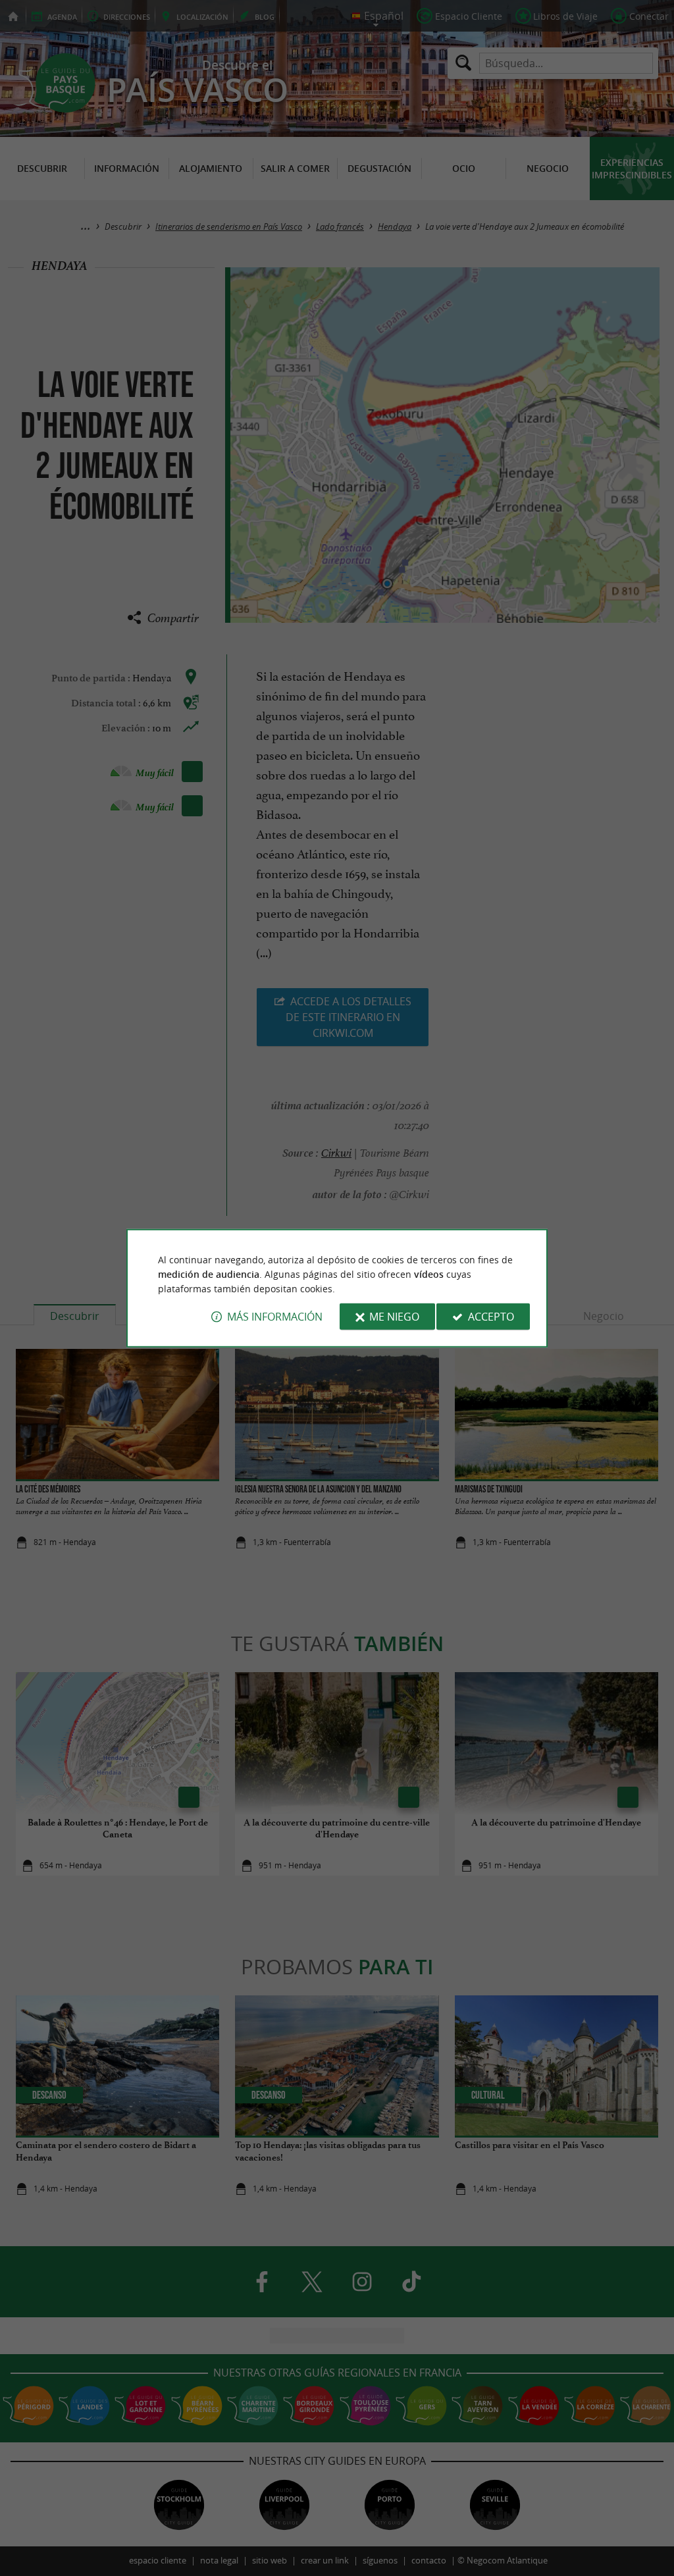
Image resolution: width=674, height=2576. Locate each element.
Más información (275, 1317)
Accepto (491, 1317)
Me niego (394, 1317)
